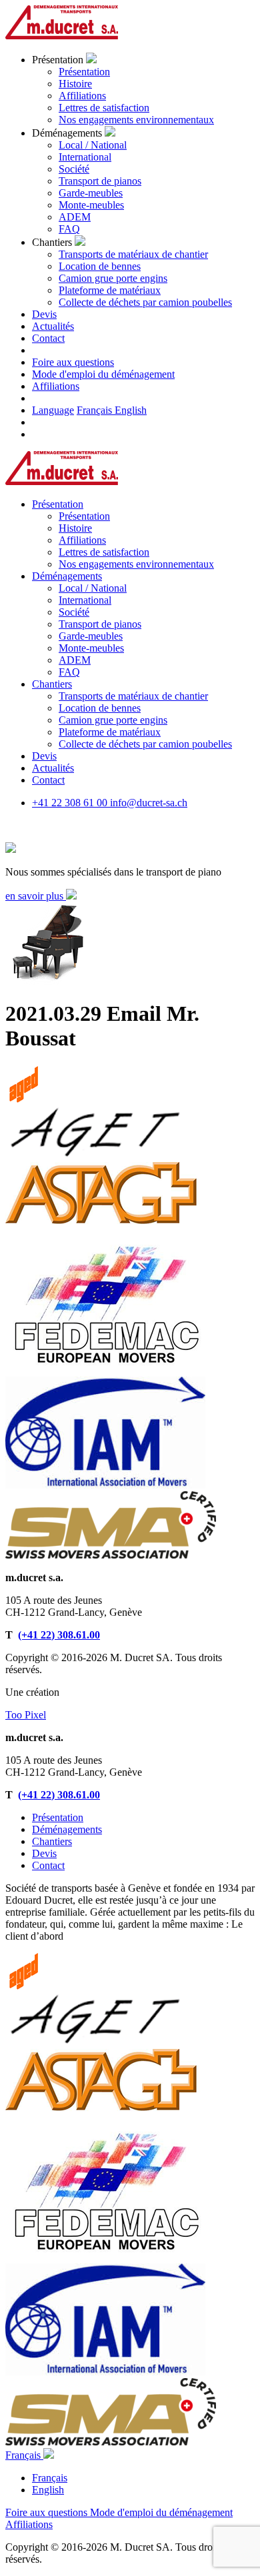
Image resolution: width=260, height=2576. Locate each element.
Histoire (75, 84)
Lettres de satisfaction (104, 108)
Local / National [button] (93, 588)
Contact (48, 1865)
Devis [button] (44, 314)
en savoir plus (36, 896)
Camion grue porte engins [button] (113, 720)
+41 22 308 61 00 (71, 803)
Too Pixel (26, 1715)
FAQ (69, 229)
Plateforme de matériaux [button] (110, 732)
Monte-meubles (91, 205)
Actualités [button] (53, 326)
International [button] (85, 600)
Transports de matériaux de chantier (133, 254)
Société (74, 169)
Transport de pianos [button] (100, 624)
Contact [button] (48, 338)
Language (53, 410)
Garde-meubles (91, 193)
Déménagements (67, 1829)
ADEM (75, 217)
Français (96, 410)
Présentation (84, 72)
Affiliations (82, 96)
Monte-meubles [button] (91, 648)
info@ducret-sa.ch (149, 803)
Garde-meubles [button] (91, 636)
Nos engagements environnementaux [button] (136, 564)
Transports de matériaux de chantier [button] (133, 696)
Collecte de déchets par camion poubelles (145, 302)
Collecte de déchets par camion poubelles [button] (145, 744)
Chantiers (52, 1841)
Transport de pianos (100, 181)
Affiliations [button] (82, 540)
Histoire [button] (75, 528)
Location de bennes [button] (100, 708)
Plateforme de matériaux (110, 290)
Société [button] (74, 612)
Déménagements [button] (67, 576)
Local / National (93, 145)
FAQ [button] (69, 672)
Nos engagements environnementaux (136, 120)
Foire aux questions (73, 362)
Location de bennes (100, 266)
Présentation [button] (58, 504)
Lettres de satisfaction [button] (104, 552)
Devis (44, 1853)
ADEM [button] (75, 660)
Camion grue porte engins (113, 278)
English (131, 410)
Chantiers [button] (52, 684)
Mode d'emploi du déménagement (103, 374)
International (85, 157)
